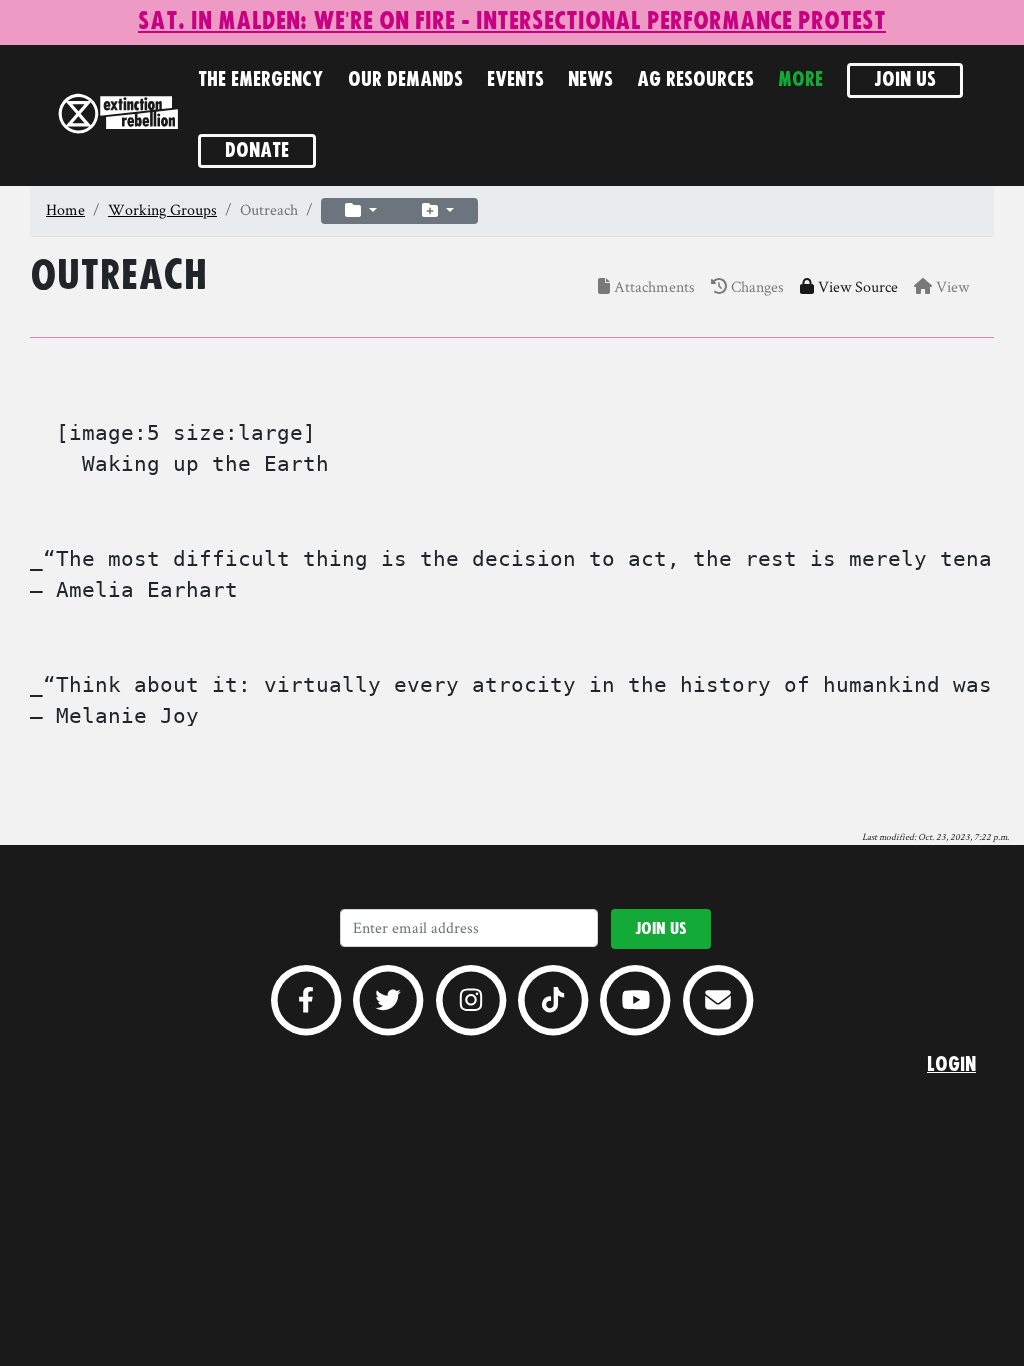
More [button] (800, 80)
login (951, 1065)
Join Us (905, 80)
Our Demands (405, 80)
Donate (257, 151)
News (590, 80)
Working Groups (162, 209)
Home (65, 209)
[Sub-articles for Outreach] (361, 211)
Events (515, 80)
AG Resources (695, 80)
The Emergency (261, 80)
